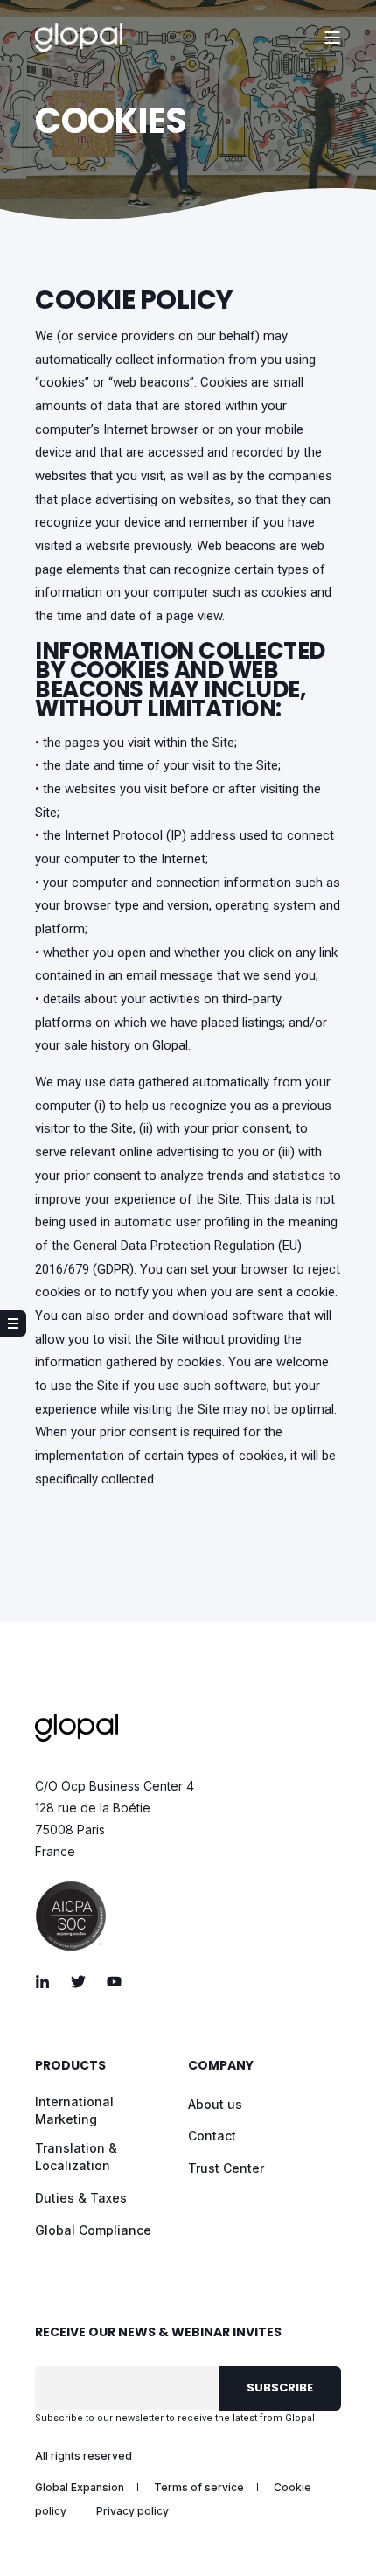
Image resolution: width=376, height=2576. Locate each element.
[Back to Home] (79, 38)
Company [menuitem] (221, 2066)
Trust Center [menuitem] (226, 2168)
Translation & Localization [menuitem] (76, 2157)
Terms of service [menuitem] (199, 2487)
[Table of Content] (13, 1323)
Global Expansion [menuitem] (80, 2487)
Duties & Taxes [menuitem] (81, 2198)
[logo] (77, 1728)
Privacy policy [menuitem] (132, 2511)
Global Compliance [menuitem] (93, 2230)
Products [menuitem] (70, 2066)
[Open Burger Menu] (332, 38)
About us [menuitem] (215, 2104)
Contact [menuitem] (212, 2136)
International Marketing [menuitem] (74, 2110)
